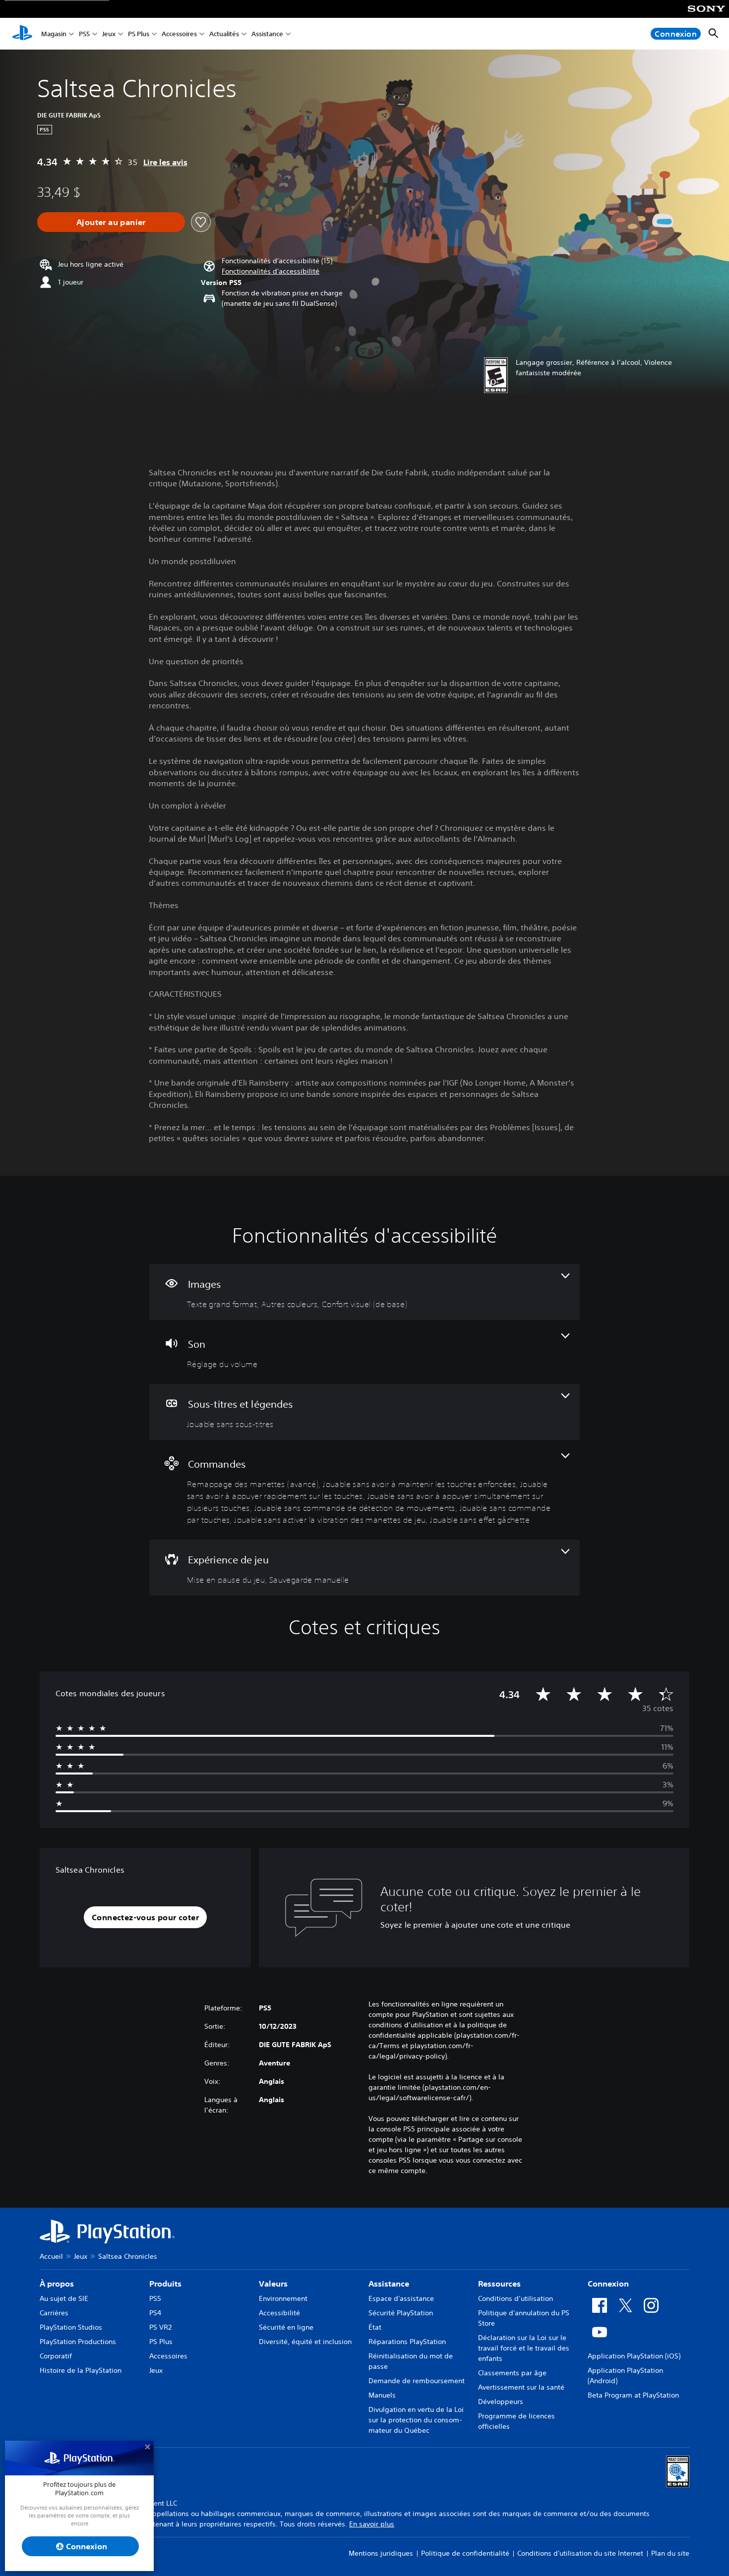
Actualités (224, 34)
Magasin (54, 34)
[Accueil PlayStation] (22, 34)
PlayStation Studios (71, 2327)
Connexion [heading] (608, 2284)
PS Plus (139, 34)
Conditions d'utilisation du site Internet (580, 2553)
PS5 (84, 34)
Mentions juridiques (381, 2553)
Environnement (283, 2298)
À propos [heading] (57, 2284)
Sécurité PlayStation (401, 2313)
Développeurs (501, 2402)
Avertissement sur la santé (521, 2387)
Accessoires (179, 34)
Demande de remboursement (417, 2381)
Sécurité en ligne (286, 2327)
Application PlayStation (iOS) (634, 2356)
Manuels (382, 2395)
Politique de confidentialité (465, 2553)
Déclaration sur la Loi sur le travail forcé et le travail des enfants (524, 2348)
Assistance (267, 34)
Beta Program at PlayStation (633, 2395)
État (375, 2327)
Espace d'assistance (401, 2298)
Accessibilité (279, 2313)
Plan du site (670, 2553)
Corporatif (56, 2356)
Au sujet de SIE (64, 2298)
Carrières (54, 2313)
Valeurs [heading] (273, 2284)
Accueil (51, 2256)
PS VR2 (160, 2327)
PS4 (155, 2313)
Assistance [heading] (389, 2284)
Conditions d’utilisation (516, 2298)
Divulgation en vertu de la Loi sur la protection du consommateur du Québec (416, 2420)
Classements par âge (512, 2373)
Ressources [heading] (499, 2284)
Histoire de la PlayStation (81, 2370)
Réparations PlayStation (407, 2342)
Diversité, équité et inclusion (305, 2342)
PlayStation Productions (78, 2342)
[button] (271, 271)
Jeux (109, 34)
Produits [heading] (165, 2284)
